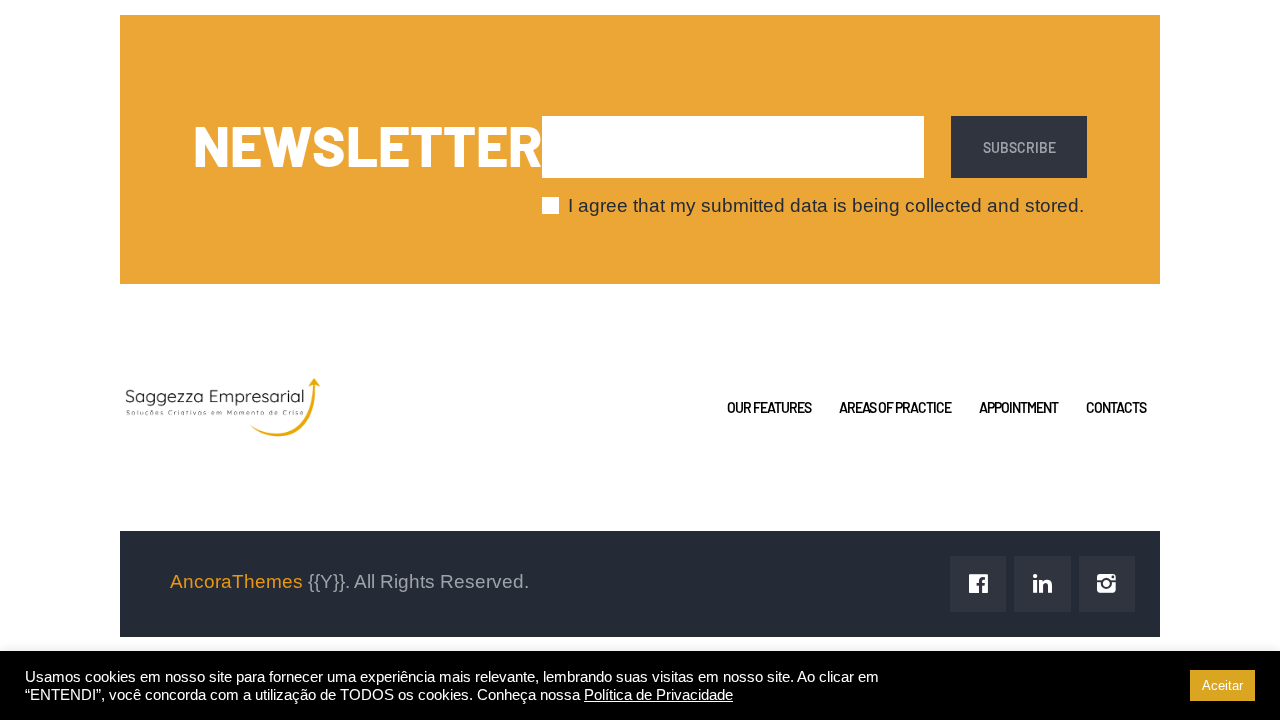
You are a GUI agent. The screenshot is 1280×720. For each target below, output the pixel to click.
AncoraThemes (236, 581)
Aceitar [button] (1222, 685)
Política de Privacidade (658, 695)
